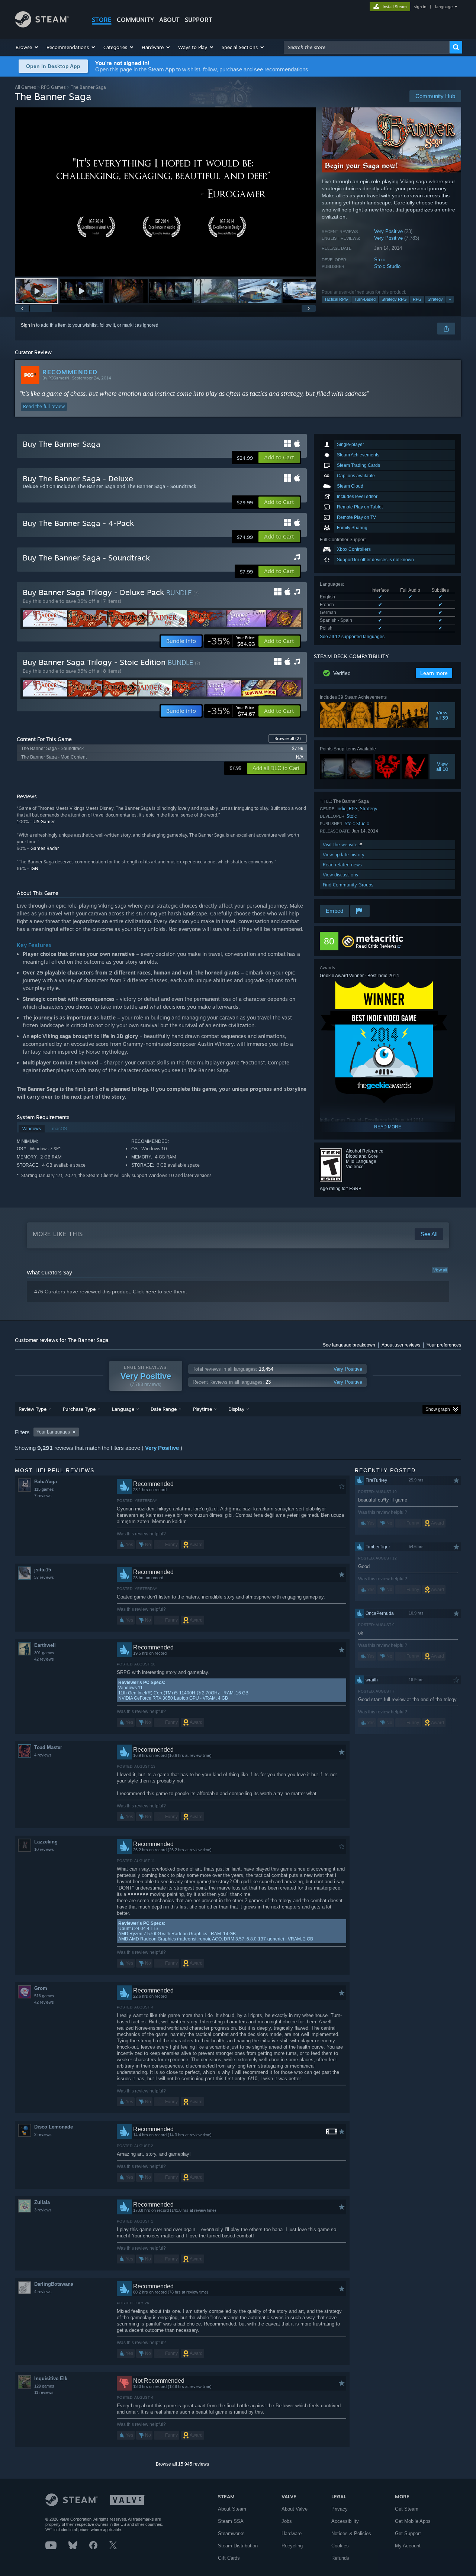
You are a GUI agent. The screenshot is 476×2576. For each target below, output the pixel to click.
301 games (44, 1653)
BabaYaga (46, 1482)
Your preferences (444, 1345)
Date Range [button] (164, 1409)
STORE (102, 20)
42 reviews (44, 1659)
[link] (231, 641)
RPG (417, 299)
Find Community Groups (348, 885)
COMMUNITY (135, 20)
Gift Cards (229, 2558)
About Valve (295, 2509)
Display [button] (236, 1409)
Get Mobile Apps (413, 2521)
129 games (44, 2386)
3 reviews (43, 2210)
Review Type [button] (33, 1409)
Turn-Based (365, 299)
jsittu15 (43, 1570)
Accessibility (345, 2521)
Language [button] (123, 1409)
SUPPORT (199, 20)
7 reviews (43, 1496)
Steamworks (231, 2533)
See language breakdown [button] (349, 1345)
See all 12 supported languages (352, 637)
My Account (408, 2546)
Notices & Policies (351, 2533)
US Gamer (44, 822)
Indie (342, 809)
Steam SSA (231, 2521)
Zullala (42, 2202)
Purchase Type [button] (79, 1409)
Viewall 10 (442, 766)
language (444, 7)
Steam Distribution (238, 2546)
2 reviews (43, 2134)
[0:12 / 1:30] (165, 192)
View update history (344, 855)
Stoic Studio (387, 266)
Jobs (287, 2521)
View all (440, 1270)
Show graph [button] (438, 1409)
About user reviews (401, 1345)
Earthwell (45, 1645)
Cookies (340, 2546)
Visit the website (341, 845)
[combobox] (367, 47)
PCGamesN (59, 378)
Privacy (340, 2509)
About (169, 20)
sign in (420, 7)
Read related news (342, 865)
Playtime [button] (202, 1409)
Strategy (435, 299)
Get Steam (407, 2509)
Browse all (288, 738)
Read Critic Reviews (376, 946)
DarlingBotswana (54, 2284)
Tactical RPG (336, 299)
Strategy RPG (394, 299)
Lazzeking (46, 1842)
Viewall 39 (442, 715)
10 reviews (44, 1849)
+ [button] (450, 299)
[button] (27, 47)
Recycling (292, 2546)
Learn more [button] (434, 673)
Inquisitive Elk (51, 2378)
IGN (34, 868)
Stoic (380, 260)
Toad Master (48, 1747)
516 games (44, 1996)
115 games (44, 1489)
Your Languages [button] (53, 1432)
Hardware (292, 2533)
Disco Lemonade (54, 2127)
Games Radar (45, 848)
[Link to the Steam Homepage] (42, 25)
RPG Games (53, 87)
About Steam (232, 2509)
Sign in (28, 325)
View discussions (340, 875)
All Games (25, 87)
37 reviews (44, 1577)
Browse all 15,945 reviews (182, 2464)
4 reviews (43, 1755)
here (151, 1292)
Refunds (340, 2558)
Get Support (408, 2533)
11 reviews (44, 2392)
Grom (41, 1988)
